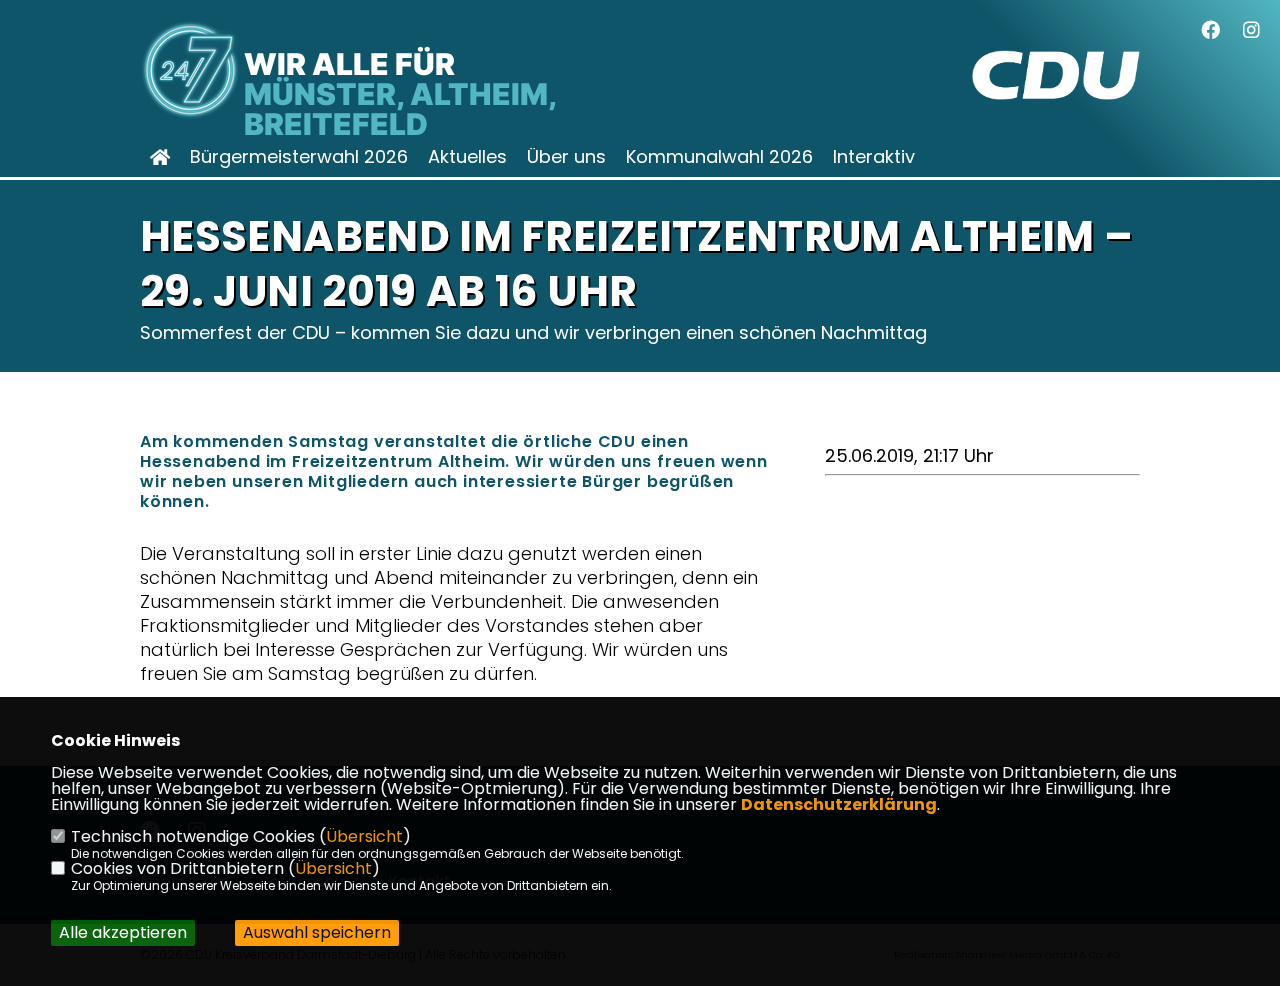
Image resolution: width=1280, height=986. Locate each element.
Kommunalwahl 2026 (719, 157)
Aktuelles (467, 157)
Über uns (566, 157)
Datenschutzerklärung (839, 804)
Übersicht (364, 836)
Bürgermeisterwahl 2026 (299, 157)
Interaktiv (874, 157)
